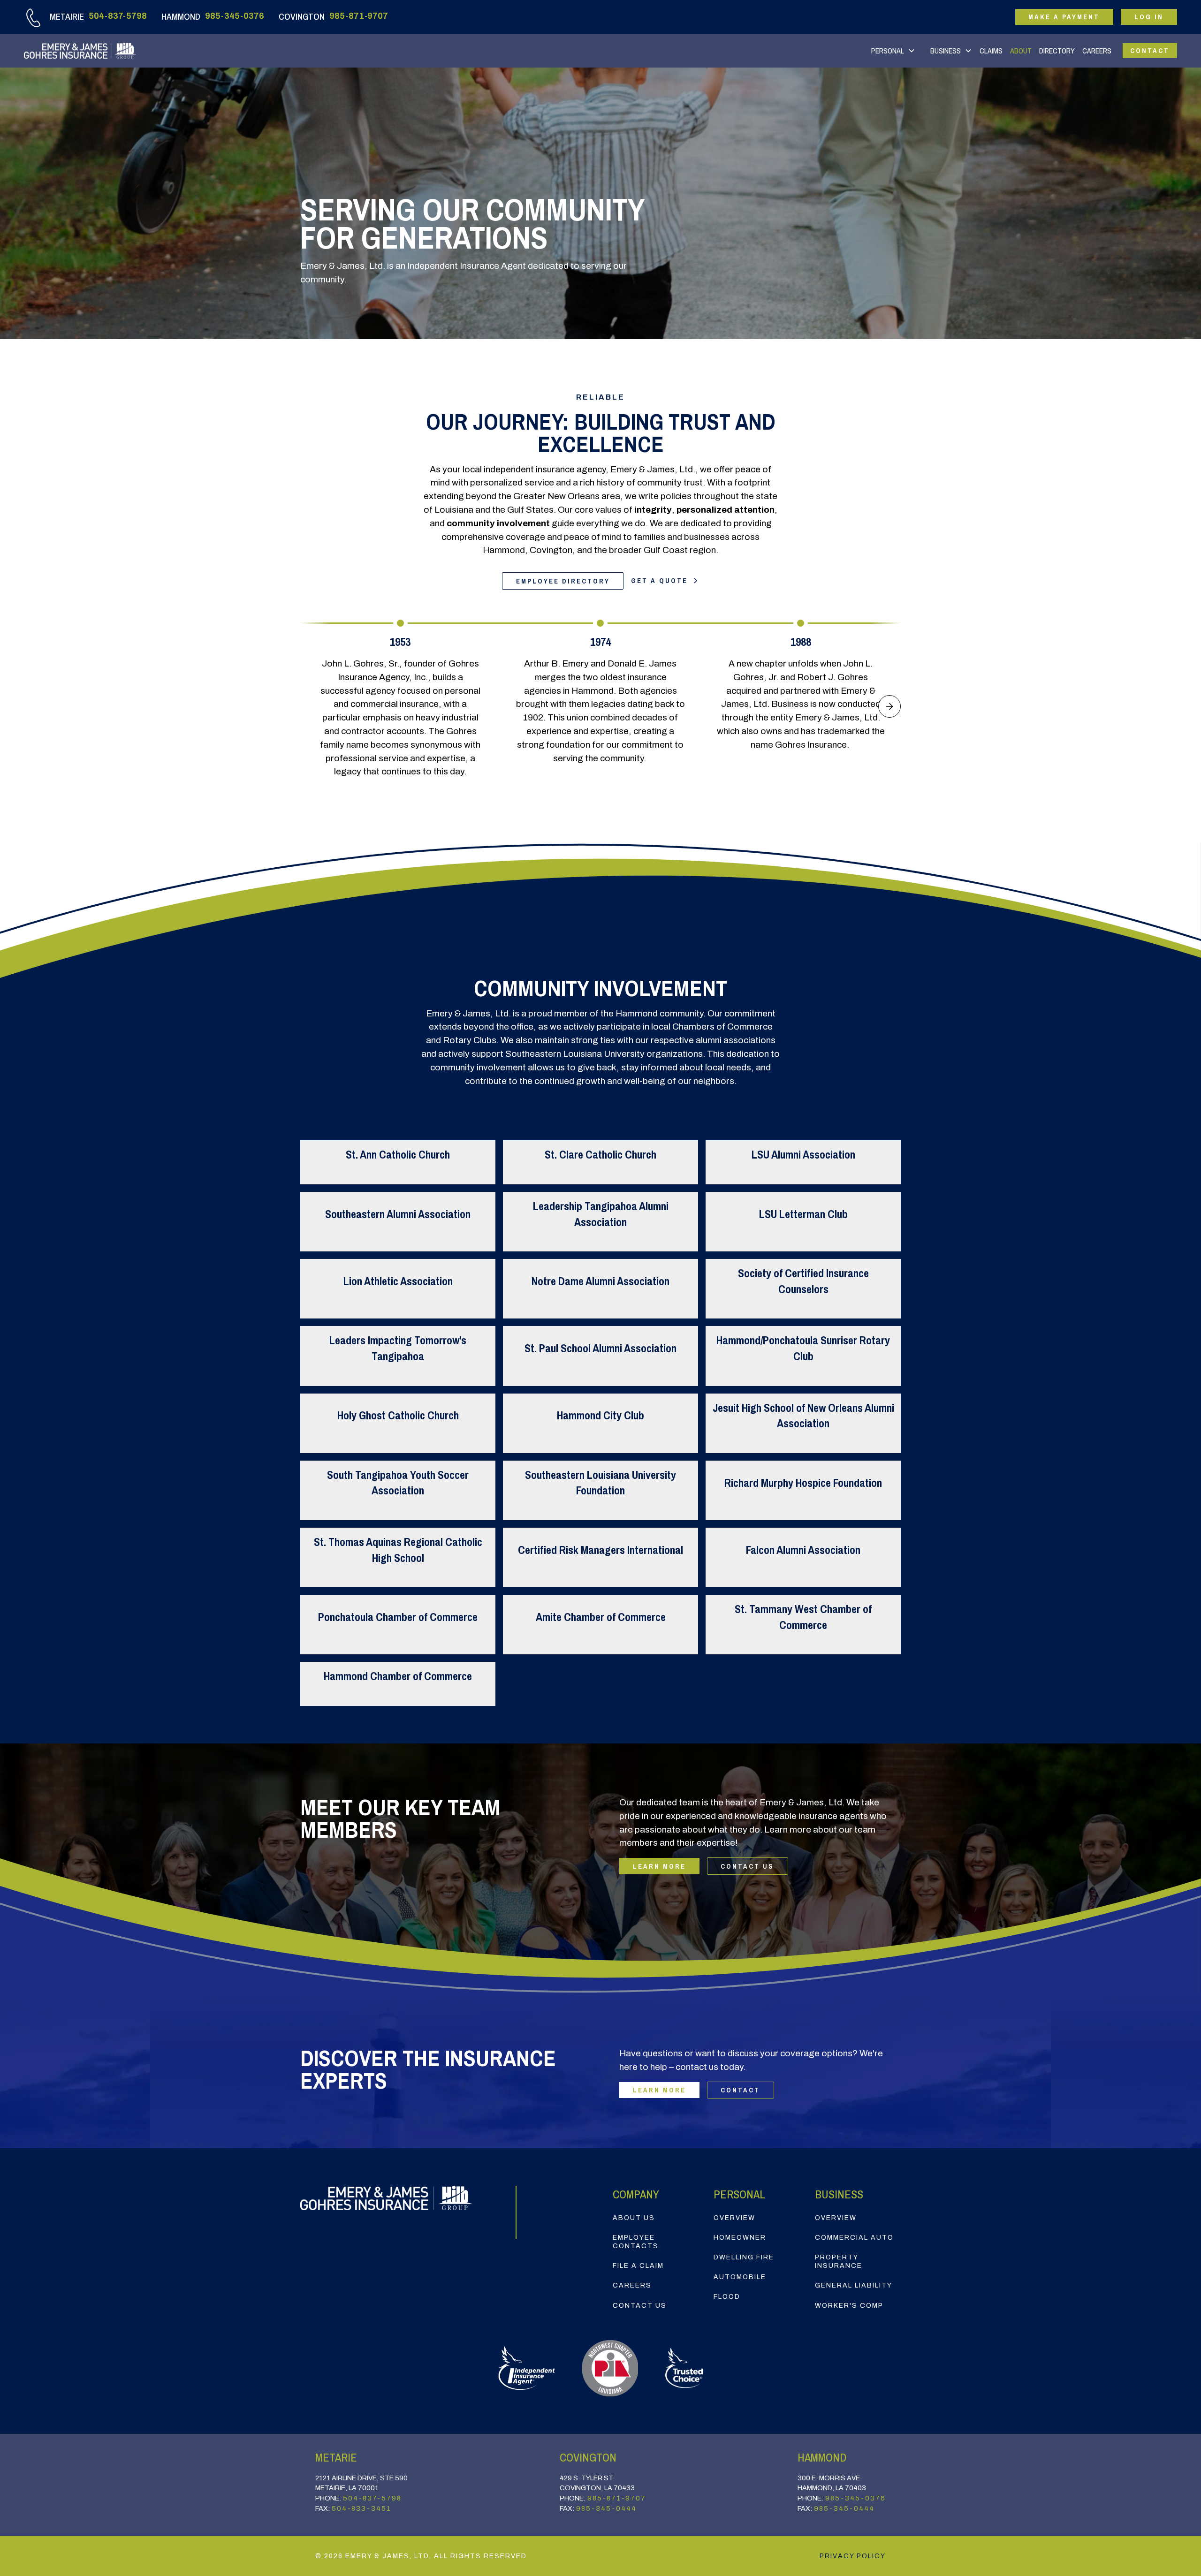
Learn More (659, 1866)
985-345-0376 (235, 16)
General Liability (854, 2285)
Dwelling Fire (744, 2257)
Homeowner (740, 2238)
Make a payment (1064, 17)
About (1021, 51)
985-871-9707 (359, 16)
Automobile (740, 2277)
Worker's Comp (849, 2306)
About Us (634, 2218)
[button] (893, 51)
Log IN (1149, 17)
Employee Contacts (636, 2242)
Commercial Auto (854, 2238)
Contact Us (747, 1866)
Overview (734, 2218)
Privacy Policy (853, 2556)
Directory (1057, 51)
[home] (80, 51)
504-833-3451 (361, 2508)
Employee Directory (563, 581)
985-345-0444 (606, 2508)
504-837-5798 (118, 16)
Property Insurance (839, 2262)
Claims (991, 51)
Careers (1097, 51)
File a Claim (638, 2266)
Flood (727, 2297)
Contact (1150, 50)
